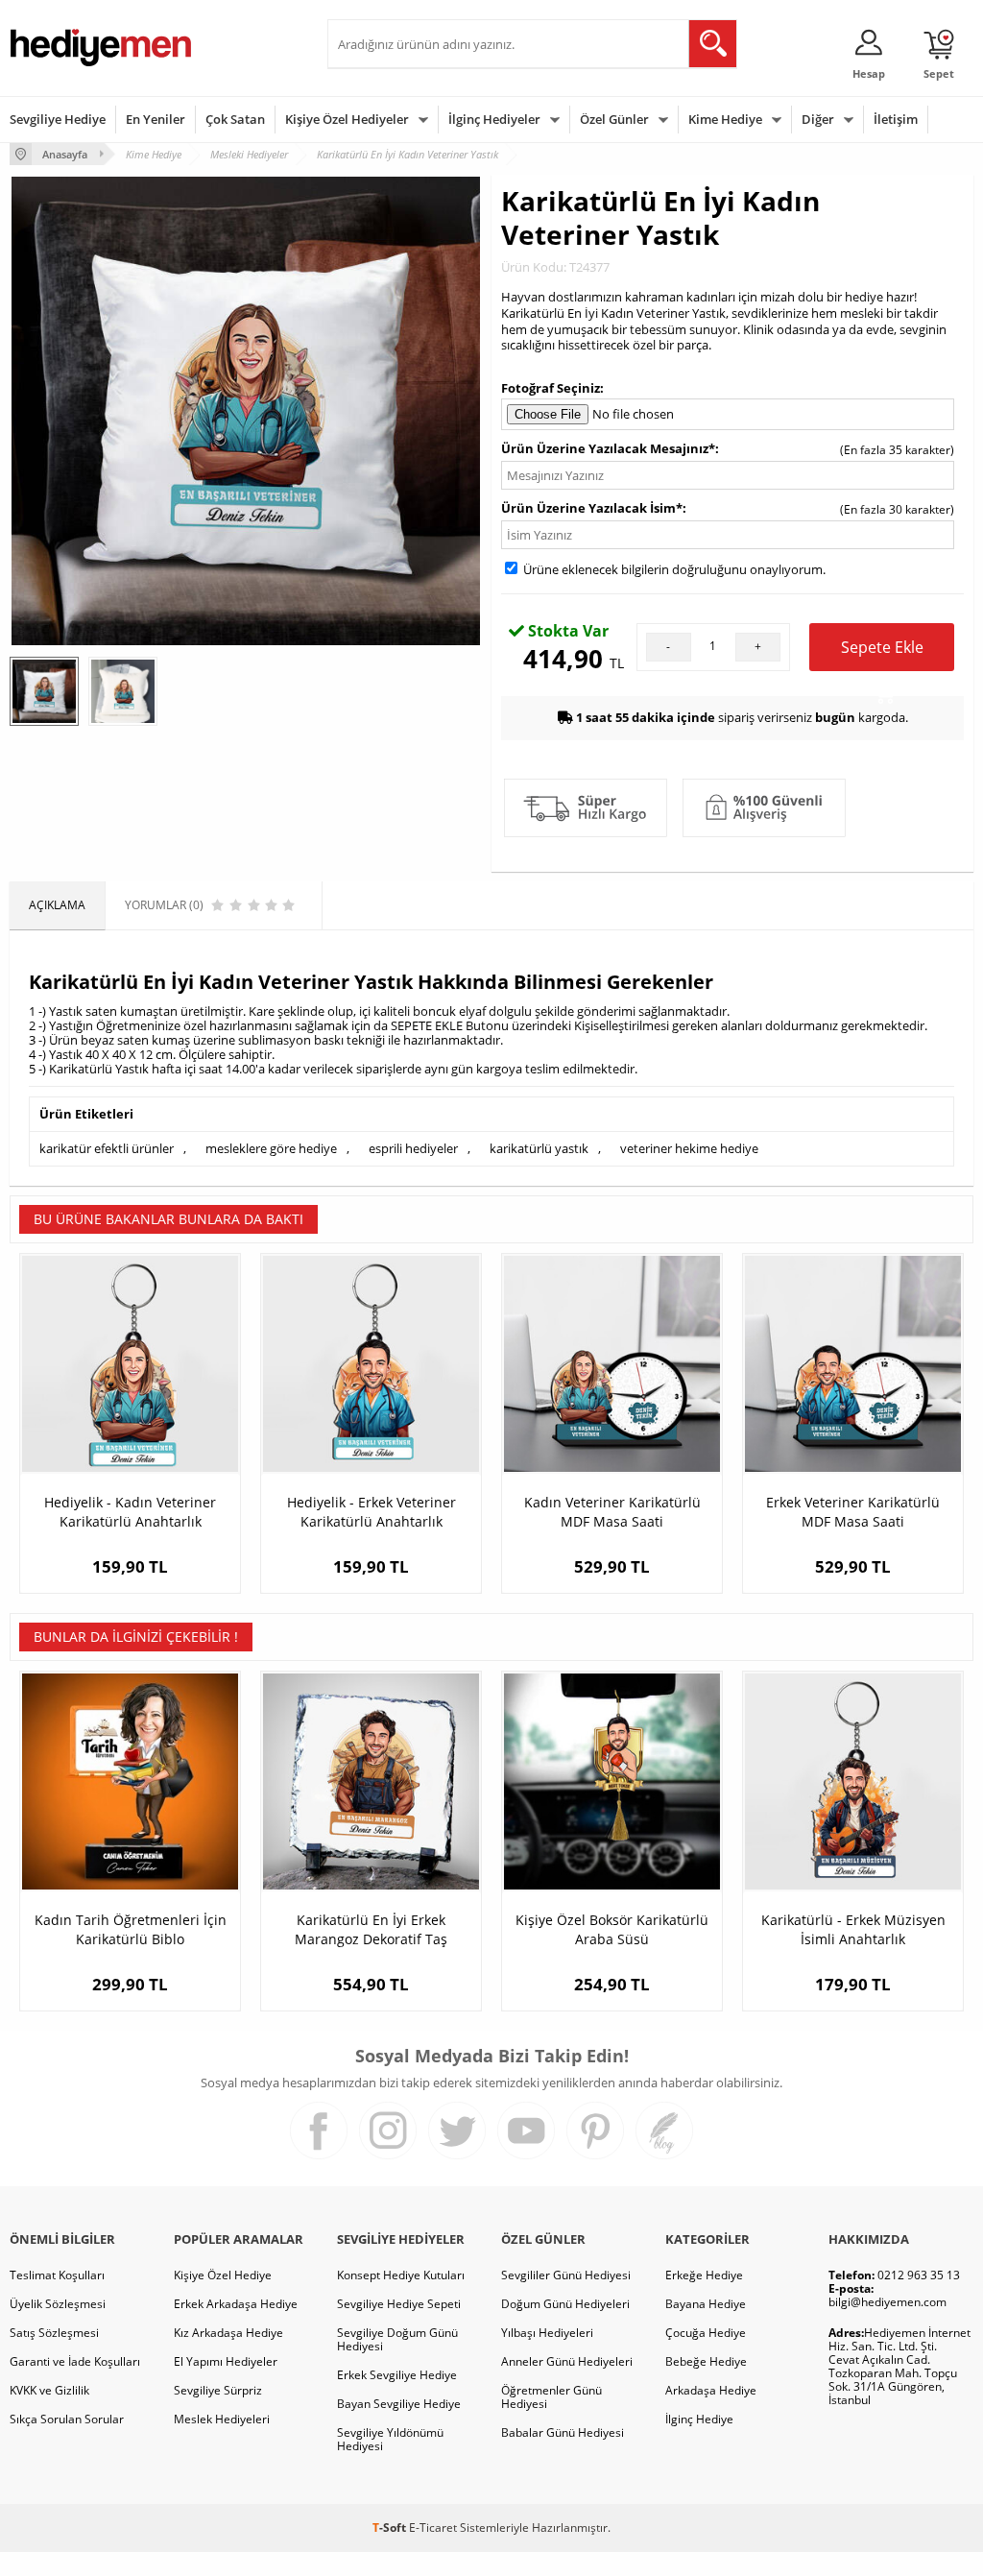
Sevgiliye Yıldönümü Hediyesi (390, 2439)
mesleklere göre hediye (271, 1148)
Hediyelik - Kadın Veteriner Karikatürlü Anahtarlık (130, 1512)
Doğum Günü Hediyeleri (565, 2304)
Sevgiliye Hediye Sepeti (399, 2304)
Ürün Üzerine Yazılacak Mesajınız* (608, 448)
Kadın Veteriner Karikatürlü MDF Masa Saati (612, 1512)
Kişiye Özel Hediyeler (347, 119)
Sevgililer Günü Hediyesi (566, 2275)
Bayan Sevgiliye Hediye (399, 2404)
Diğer (818, 119)
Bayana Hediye (706, 2304)
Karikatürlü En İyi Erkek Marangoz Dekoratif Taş (371, 1929)
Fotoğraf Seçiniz (551, 388)
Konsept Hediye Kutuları (401, 2275)
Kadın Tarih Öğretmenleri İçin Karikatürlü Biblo (131, 1929)
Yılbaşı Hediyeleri (547, 2333)
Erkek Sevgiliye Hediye (397, 2375)
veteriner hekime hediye (689, 1148)
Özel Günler (614, 119)
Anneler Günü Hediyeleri (567, 2361)
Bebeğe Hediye (706, 2361)
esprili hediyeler (413, 1148)
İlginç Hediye (699, 2419)
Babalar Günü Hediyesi (563, 2432)
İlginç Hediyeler (494, 119)
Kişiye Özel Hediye (223, 2275)
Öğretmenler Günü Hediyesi (551, 2397)
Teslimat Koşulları (57, 2275)
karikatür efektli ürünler (107, 1148)
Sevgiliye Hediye (58, 119)
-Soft (391, 2528)
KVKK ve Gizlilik (49, 2390)
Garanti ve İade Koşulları (75, 2361)
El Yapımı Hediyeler (226, 2361)
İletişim (896, 119)
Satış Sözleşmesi (54, 2333)
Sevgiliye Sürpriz (218, 2390)
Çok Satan (235, 119)
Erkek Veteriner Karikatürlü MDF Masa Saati (853, 1512)
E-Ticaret (433, 2528)
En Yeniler (156, 119)
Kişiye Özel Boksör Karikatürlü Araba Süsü (612, 1929)
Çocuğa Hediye (706, 2333)
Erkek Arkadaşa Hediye (236, 2304)
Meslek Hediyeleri (222, 2419)
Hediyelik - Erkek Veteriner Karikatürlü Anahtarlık (372, 1512)
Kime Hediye (725, 119)
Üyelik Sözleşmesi (58, 2304)
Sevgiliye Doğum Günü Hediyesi (397, 2339)
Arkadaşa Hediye (711, 2390)
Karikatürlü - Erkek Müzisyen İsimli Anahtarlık (853, 1929)
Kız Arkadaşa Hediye (228, 2333)
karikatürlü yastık (539, 1148)
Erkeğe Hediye (704, 2275)
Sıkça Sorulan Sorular (67, 2419)
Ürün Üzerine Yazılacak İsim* (592, 508)
